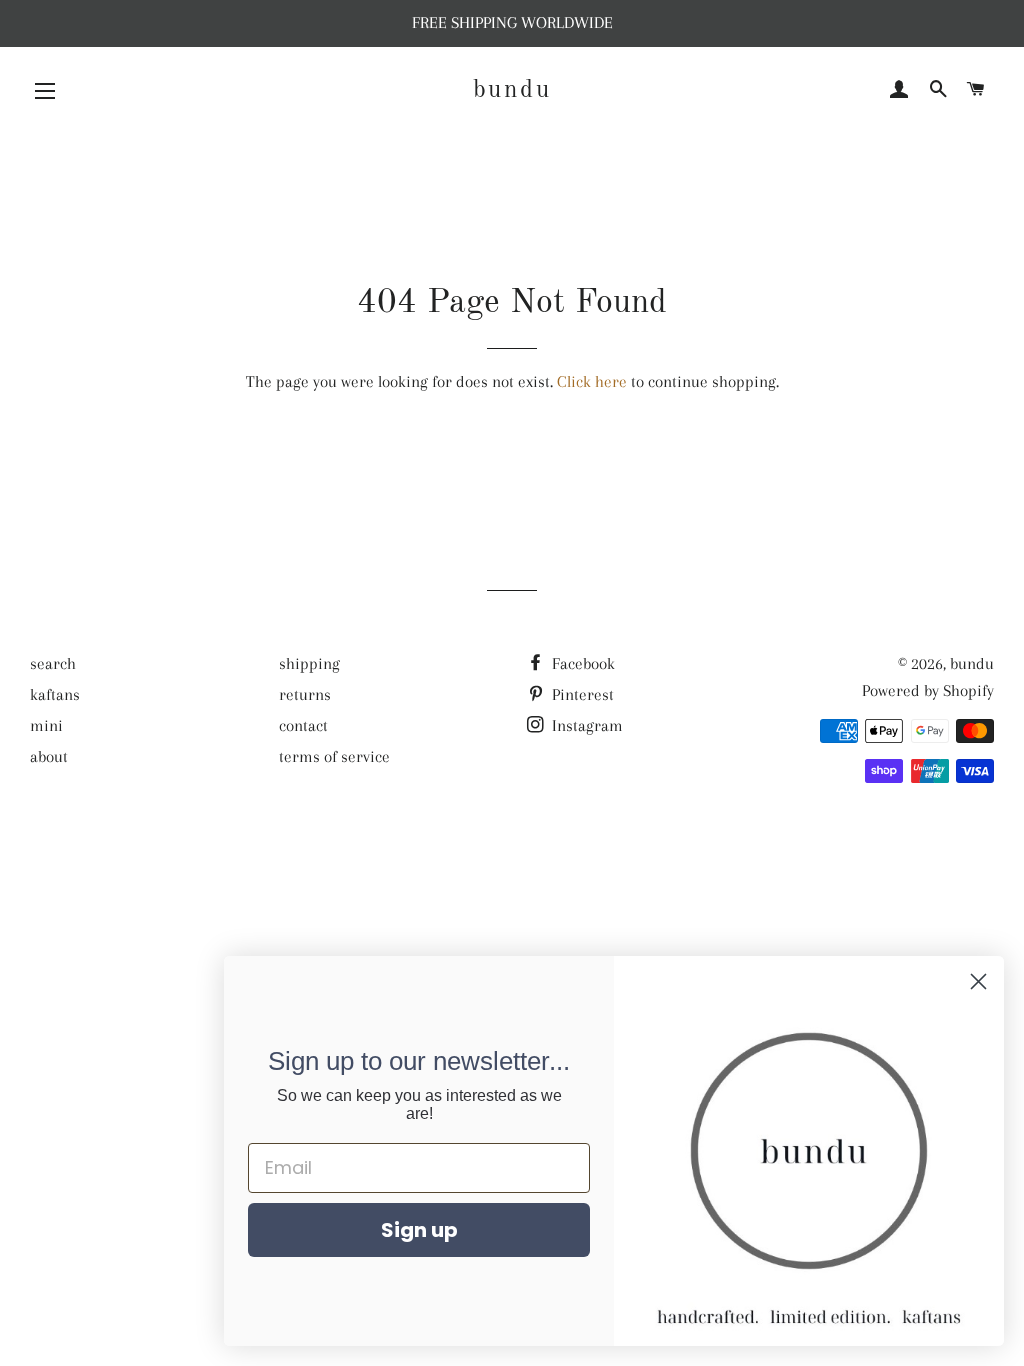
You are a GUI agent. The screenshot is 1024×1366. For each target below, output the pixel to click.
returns (305, 694)
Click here (592, 381)
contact (303, 725)
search (53, 663)
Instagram (585, 725)
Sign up (419, 1230)
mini (46, 725)
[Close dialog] (978, 981)
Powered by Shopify (928, 690)
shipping (309, 663)
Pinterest (581, 694)
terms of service (334, 756)
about (49, 756)
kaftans (55, 694)
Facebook (581, 663)
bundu (512, 90)
